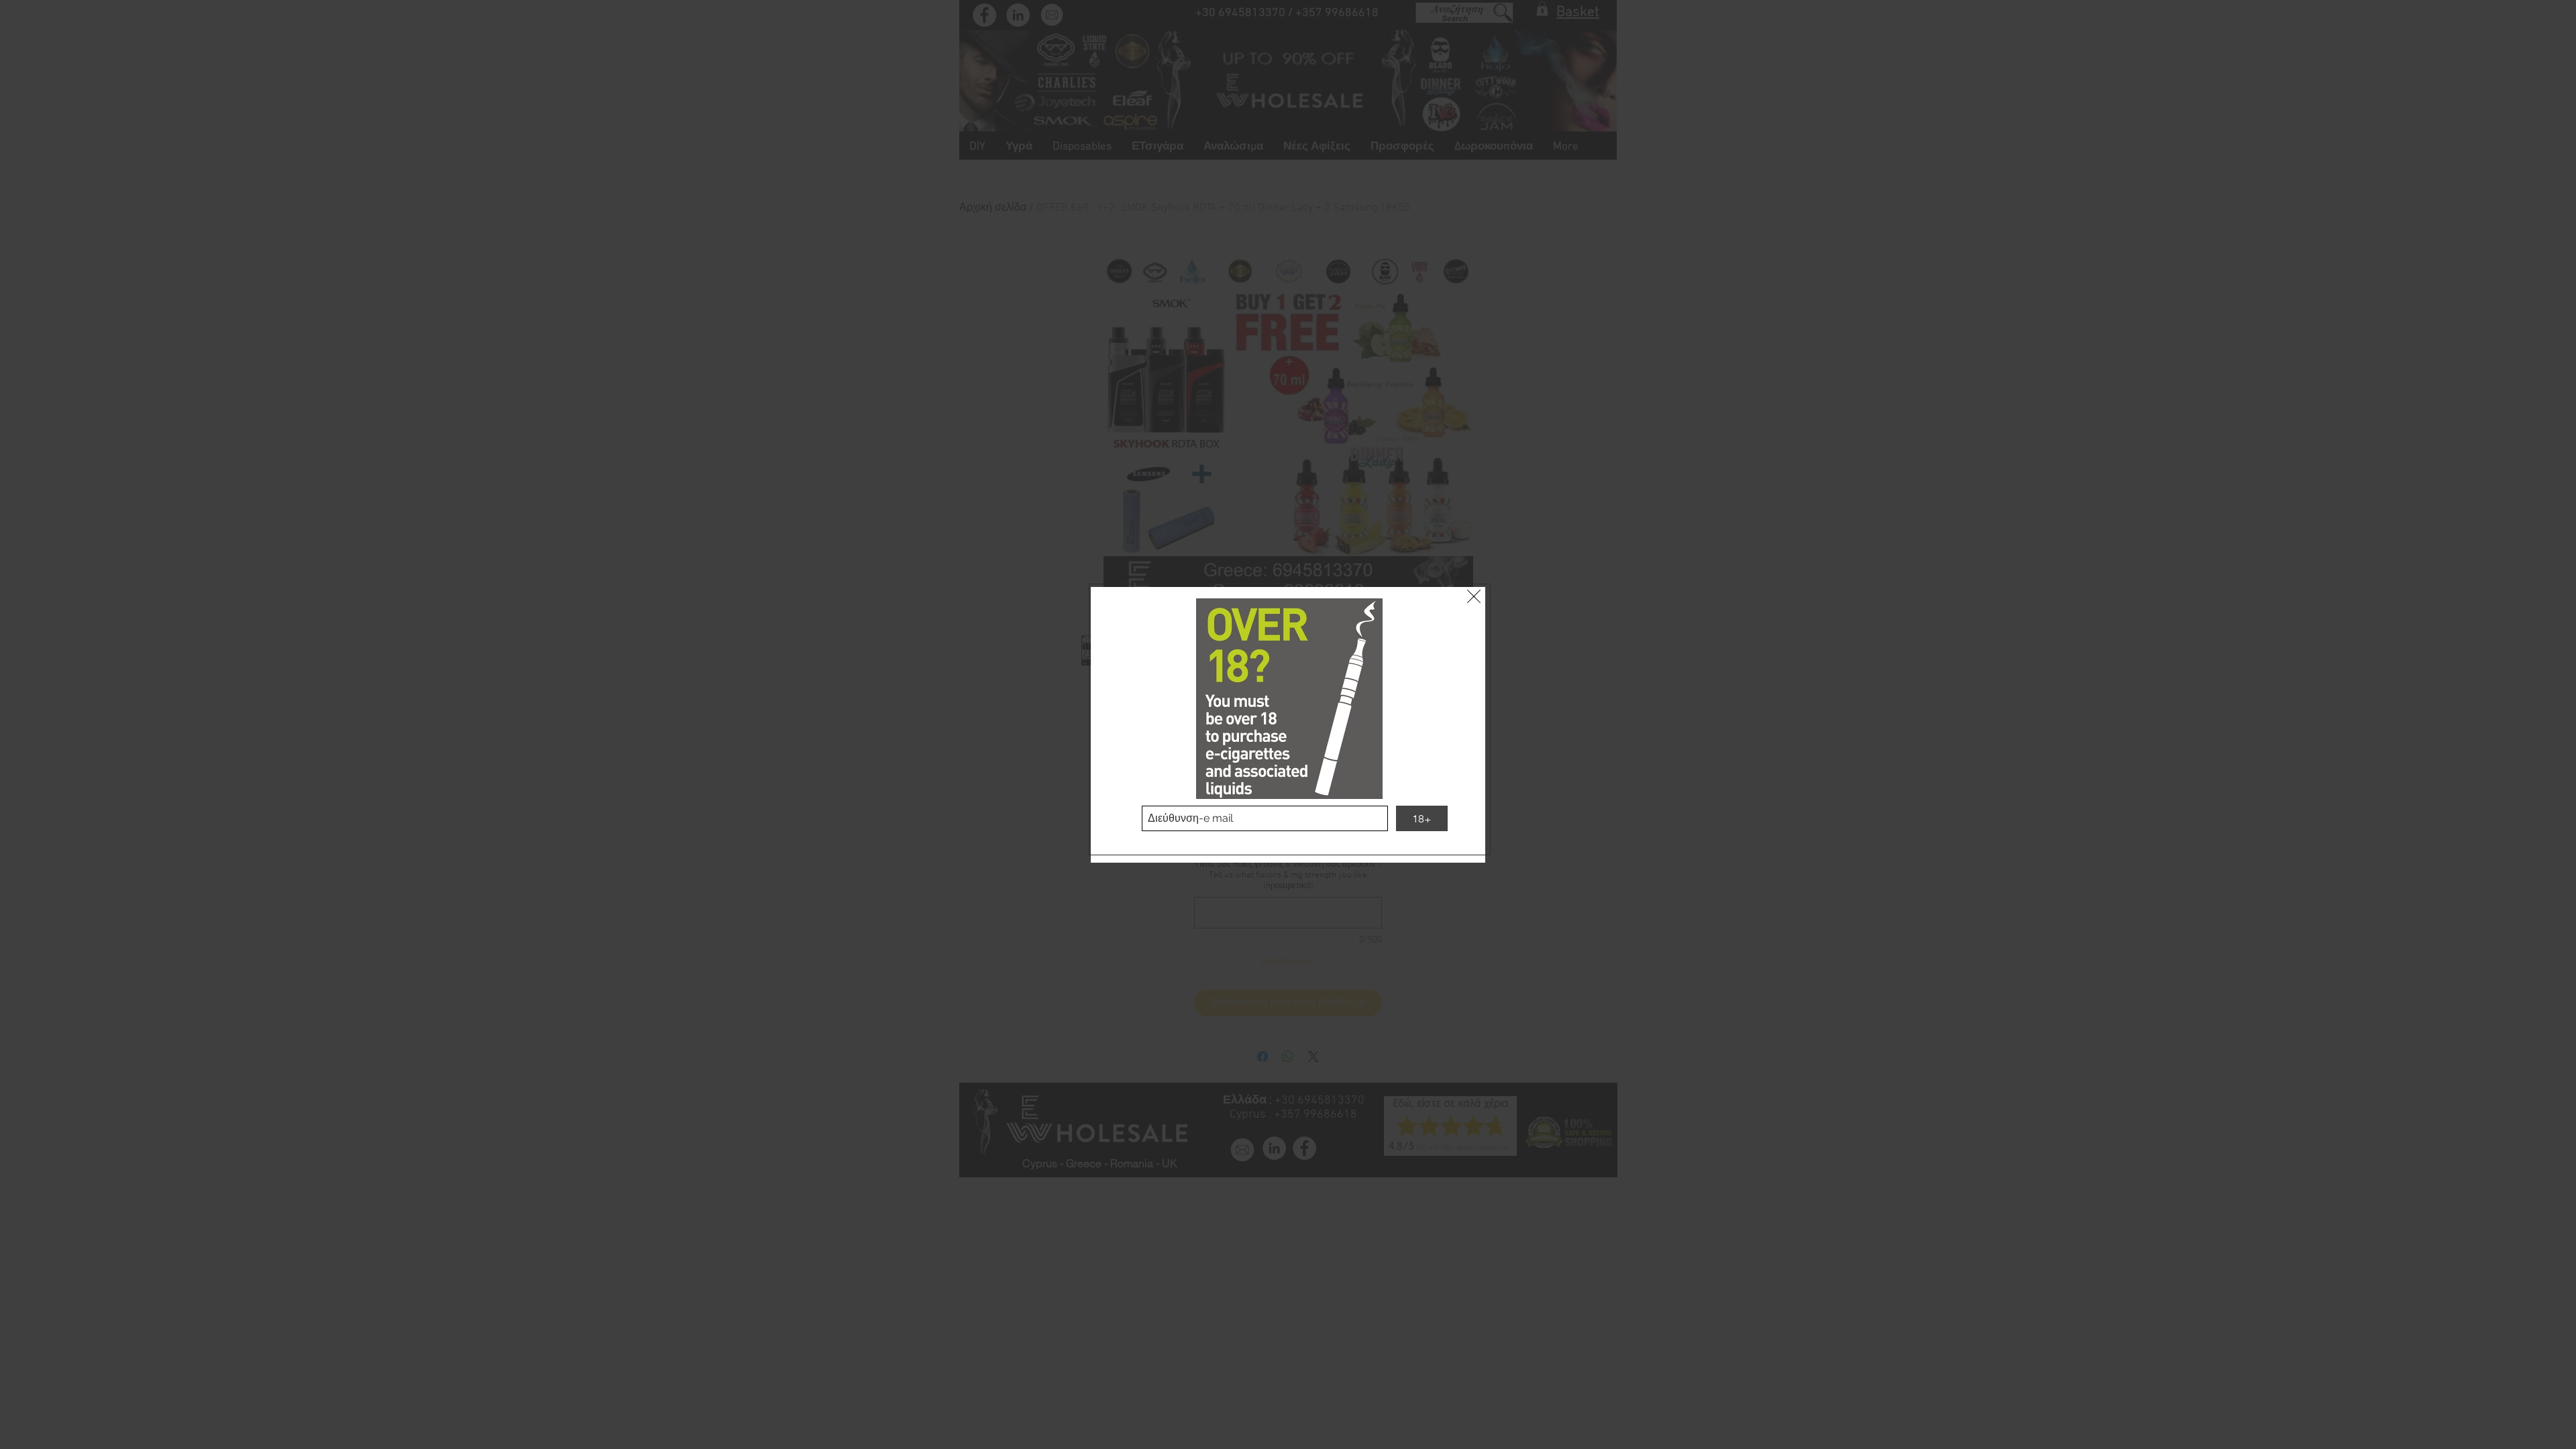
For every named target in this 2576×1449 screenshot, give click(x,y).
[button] (1474, 596)
